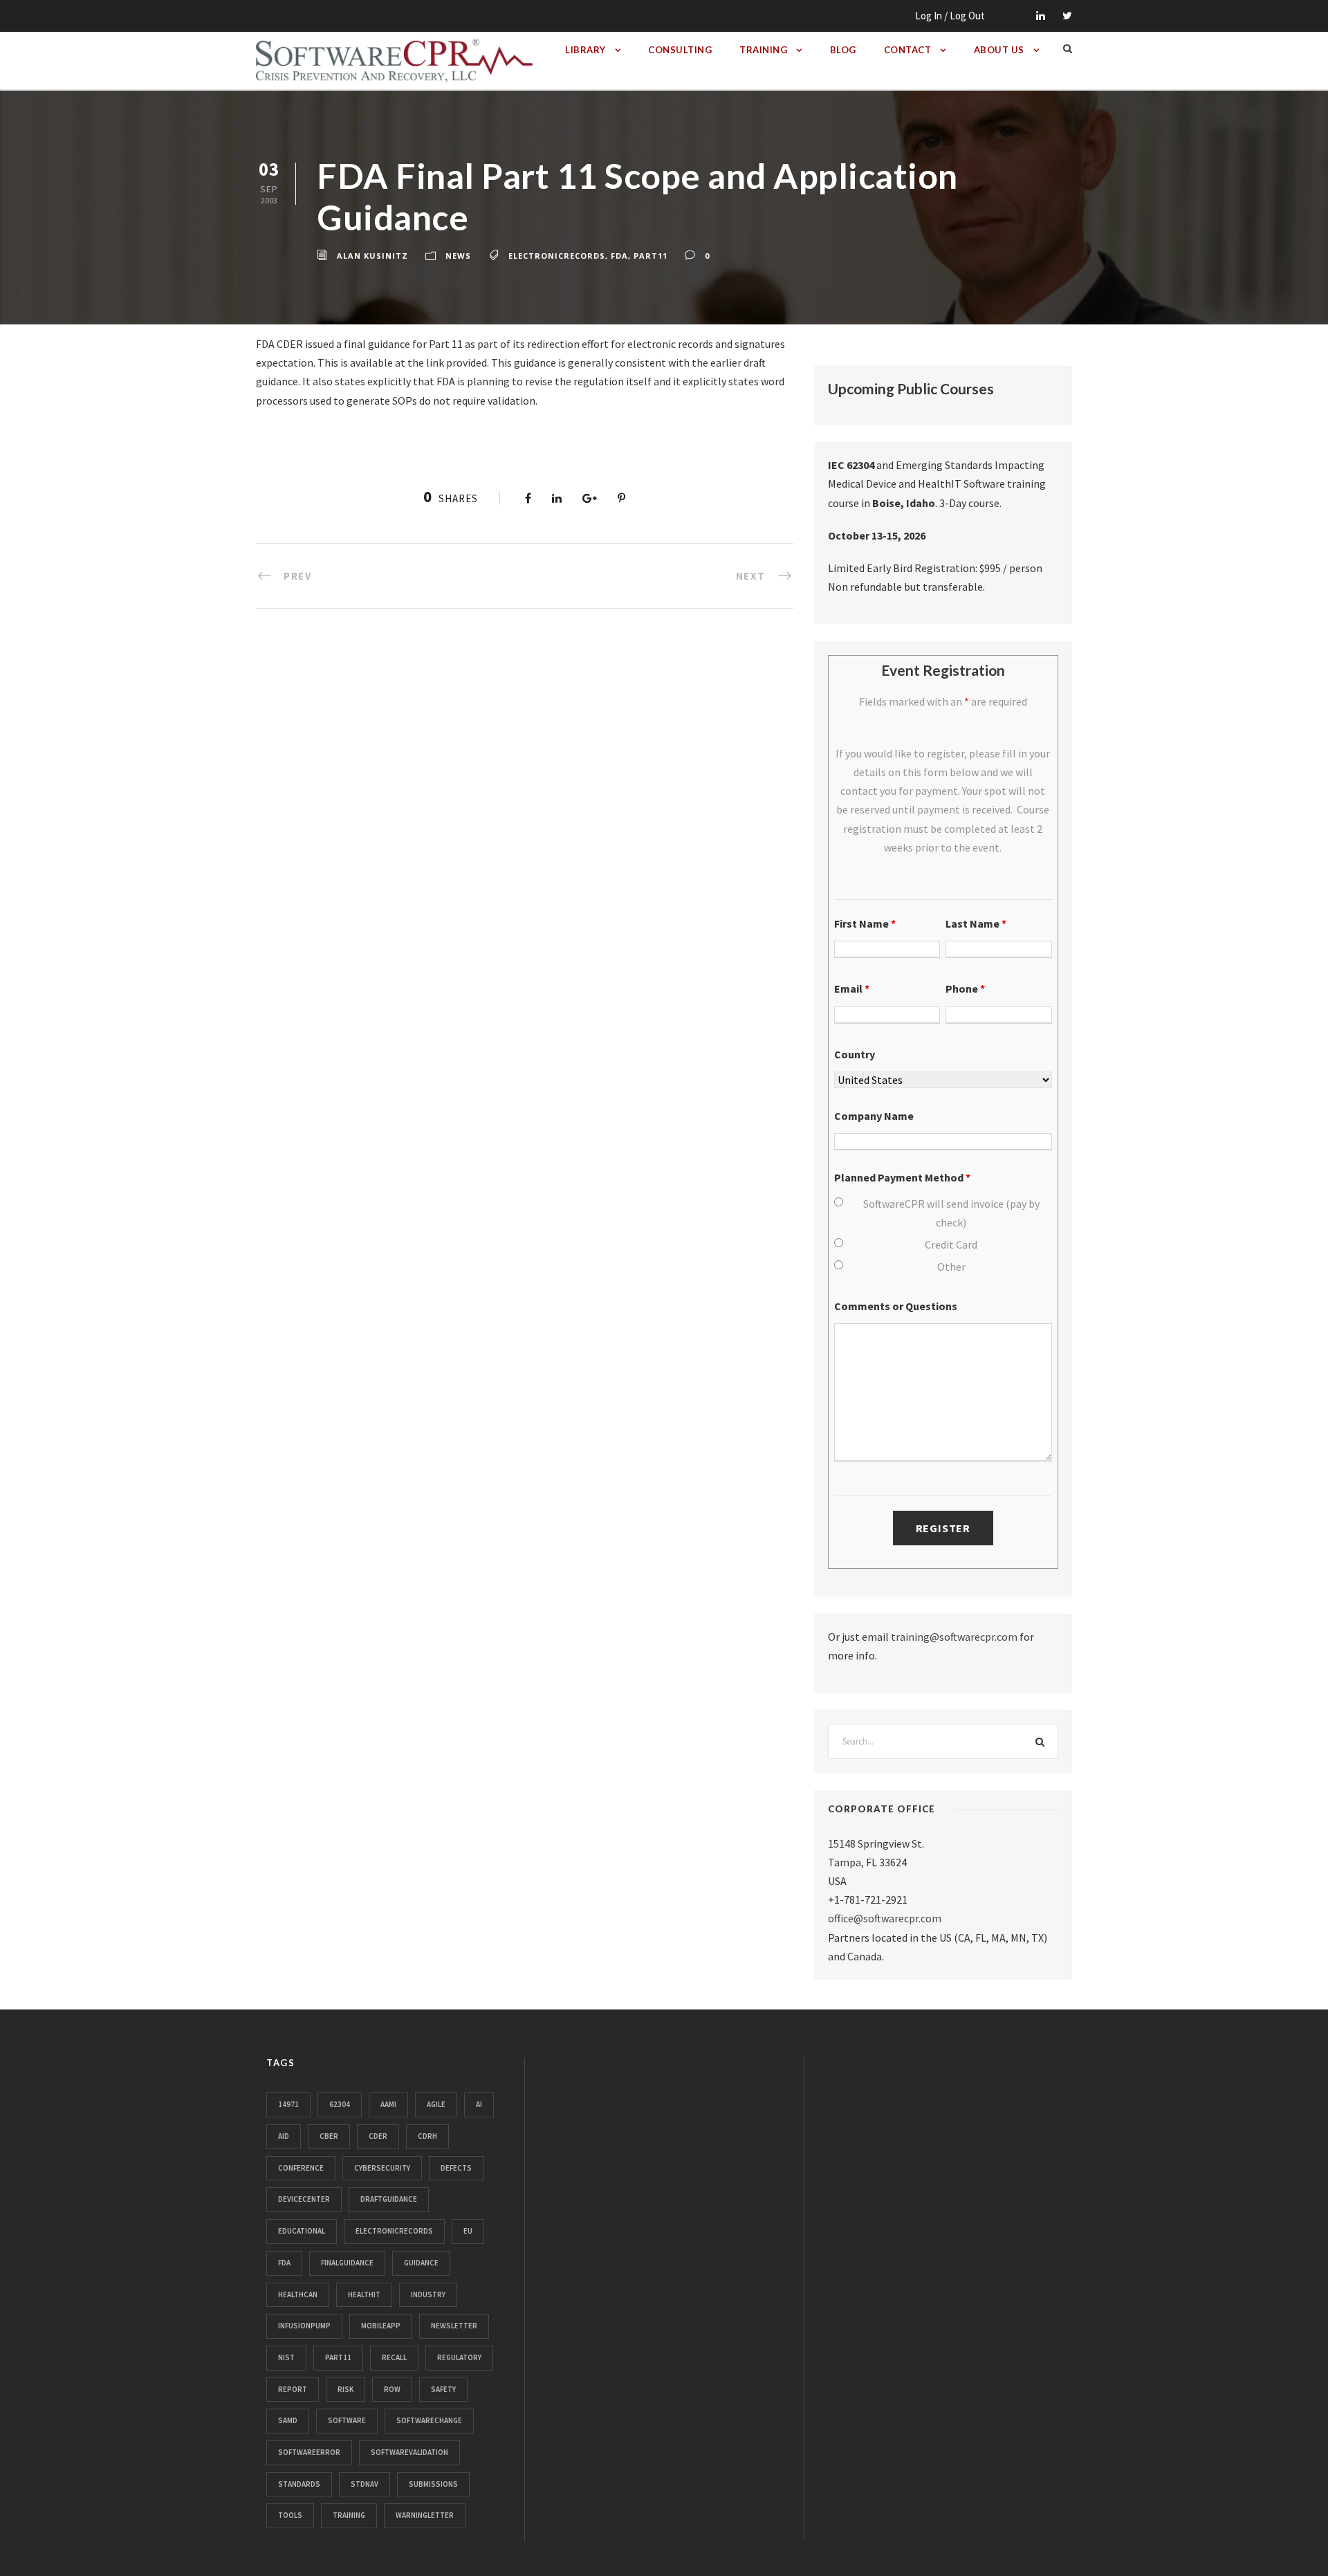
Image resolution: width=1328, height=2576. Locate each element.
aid (284, 2136)
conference (301, 2168)
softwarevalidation (409, 2452)
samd (288, 2420)
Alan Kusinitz (372, 256)
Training (763, 50)
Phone (965, 988)
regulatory (459, 2357)
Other (951, 1267)
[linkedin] (1041, 16)
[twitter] (1067, 16)
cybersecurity (382, 2168)
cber (329, 2136)
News (458, 256)
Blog (843, 50)
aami (388, 2104)
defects (456, 2168)
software (347, 2420)
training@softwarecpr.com (954, 1637)
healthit (364, 2294)
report (293, 2389)
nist (286, 2357)
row (392, 2389)
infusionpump (304, 2326)
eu (468, 2231)
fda (619, 256)
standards (299, 2484)
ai (479, 2104)
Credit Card (951, 1244)
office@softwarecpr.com (885, 1918)
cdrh (427, 2136)
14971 (288, 2104)
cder (378, 2136)
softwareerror (309, 2452)
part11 (651, 256)
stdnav (365, 2484)
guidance (421, 2263)
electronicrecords (557, 256)
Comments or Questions (896, 1306)
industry (428, 2294)
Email (852, 988)
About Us (999, 50)
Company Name (874, 1116)
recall (394, 2357)
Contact (908, 50)
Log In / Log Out (950, 16)
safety (443, 2389)
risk (345, 2389)
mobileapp (381, 2326)
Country (855, 1054)
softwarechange (429, 2420)
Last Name (976, 923)
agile (436, 2104)
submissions (433, 2484)
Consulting (680, 50)
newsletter (454, 2326)
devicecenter (304, 2199)
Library (585, 50)
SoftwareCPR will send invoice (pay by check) (951, 1213)
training (349, 2515)
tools (290, 2515)
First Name (865, 923)
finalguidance (347, 2263)
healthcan (298, 2294)
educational (302, 2231)
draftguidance (389, 2199)
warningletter (425, 2515)
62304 (340, 2104)
